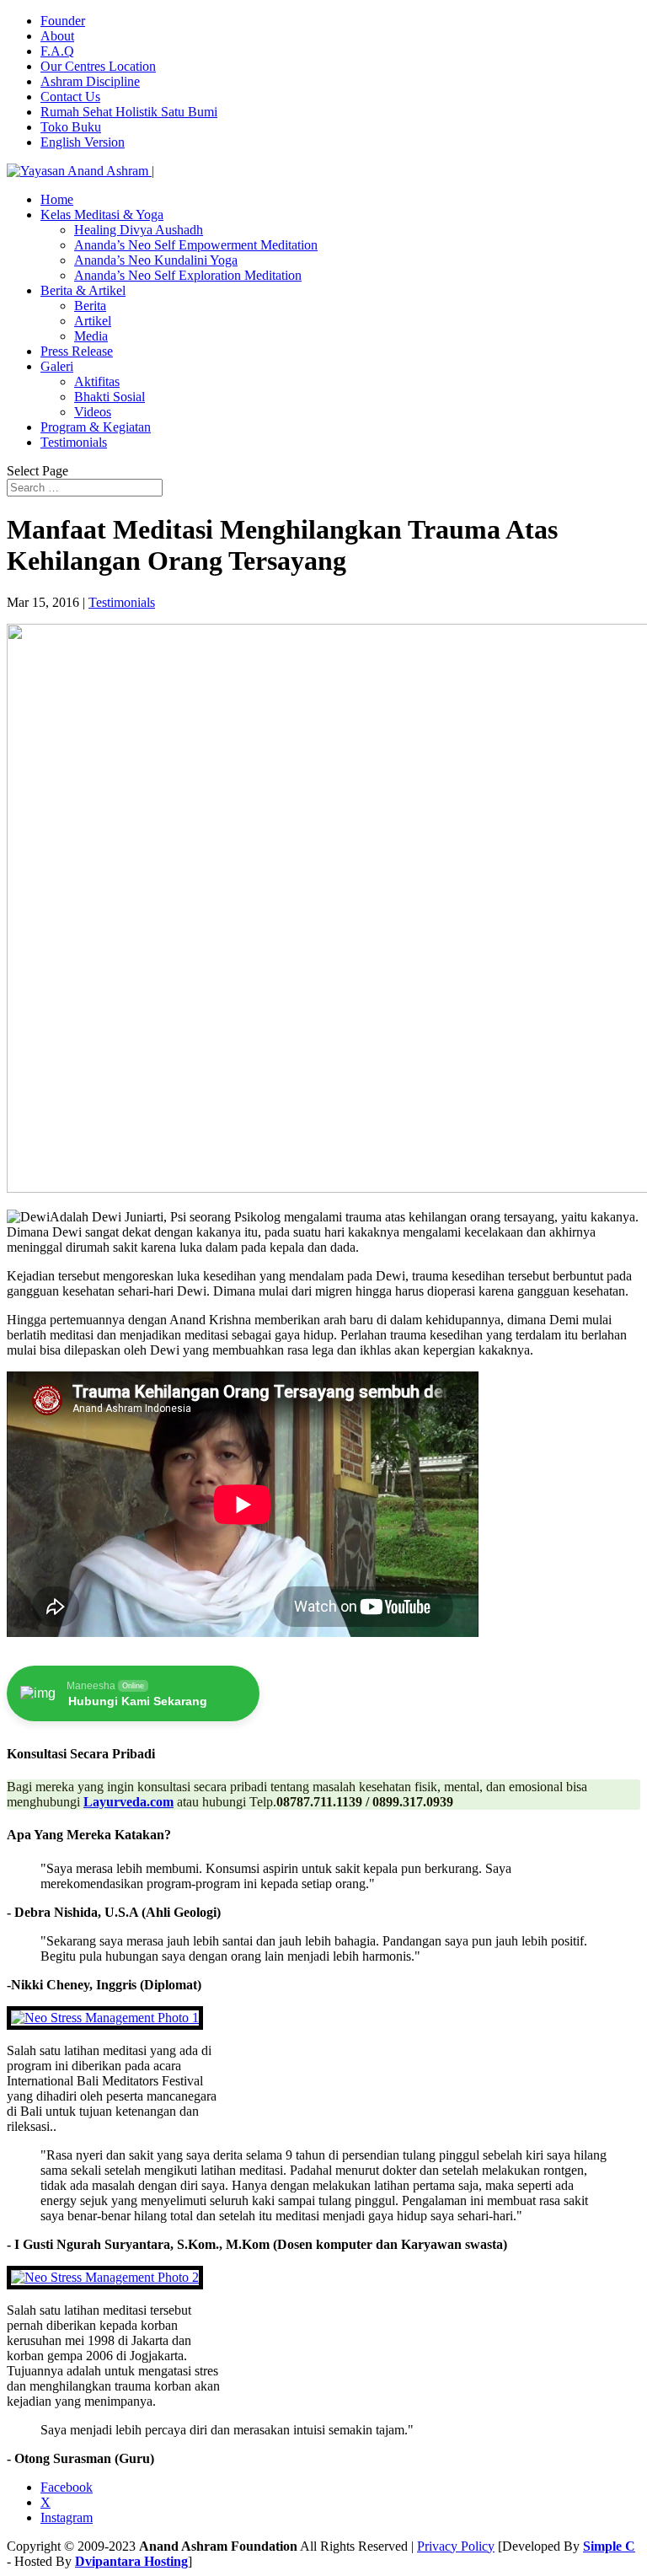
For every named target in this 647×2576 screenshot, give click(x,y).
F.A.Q (57, 51)
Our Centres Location (98, 66)
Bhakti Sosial (110, 397)
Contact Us (70, 97)
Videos (93, 412)
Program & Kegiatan (96, 427)
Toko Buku (71, 127)
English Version (83, 142)
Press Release (77, 351)
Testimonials (74, 442)
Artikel (93, 321)
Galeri (57, 366)
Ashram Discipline (90, 81)
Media (91, 336)
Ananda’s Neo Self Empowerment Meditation (196, 245)
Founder (63, 21)
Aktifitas (97, 381)
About (57, 36)
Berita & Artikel (83, 290)
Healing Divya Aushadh (139, 230)
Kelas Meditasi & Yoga (102, 215)
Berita (90, 306)
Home (57, 199)
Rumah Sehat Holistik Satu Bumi (129, 112)
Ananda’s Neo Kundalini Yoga (156, 260)
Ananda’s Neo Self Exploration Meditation (188, 275)
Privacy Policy (456, 2546)
